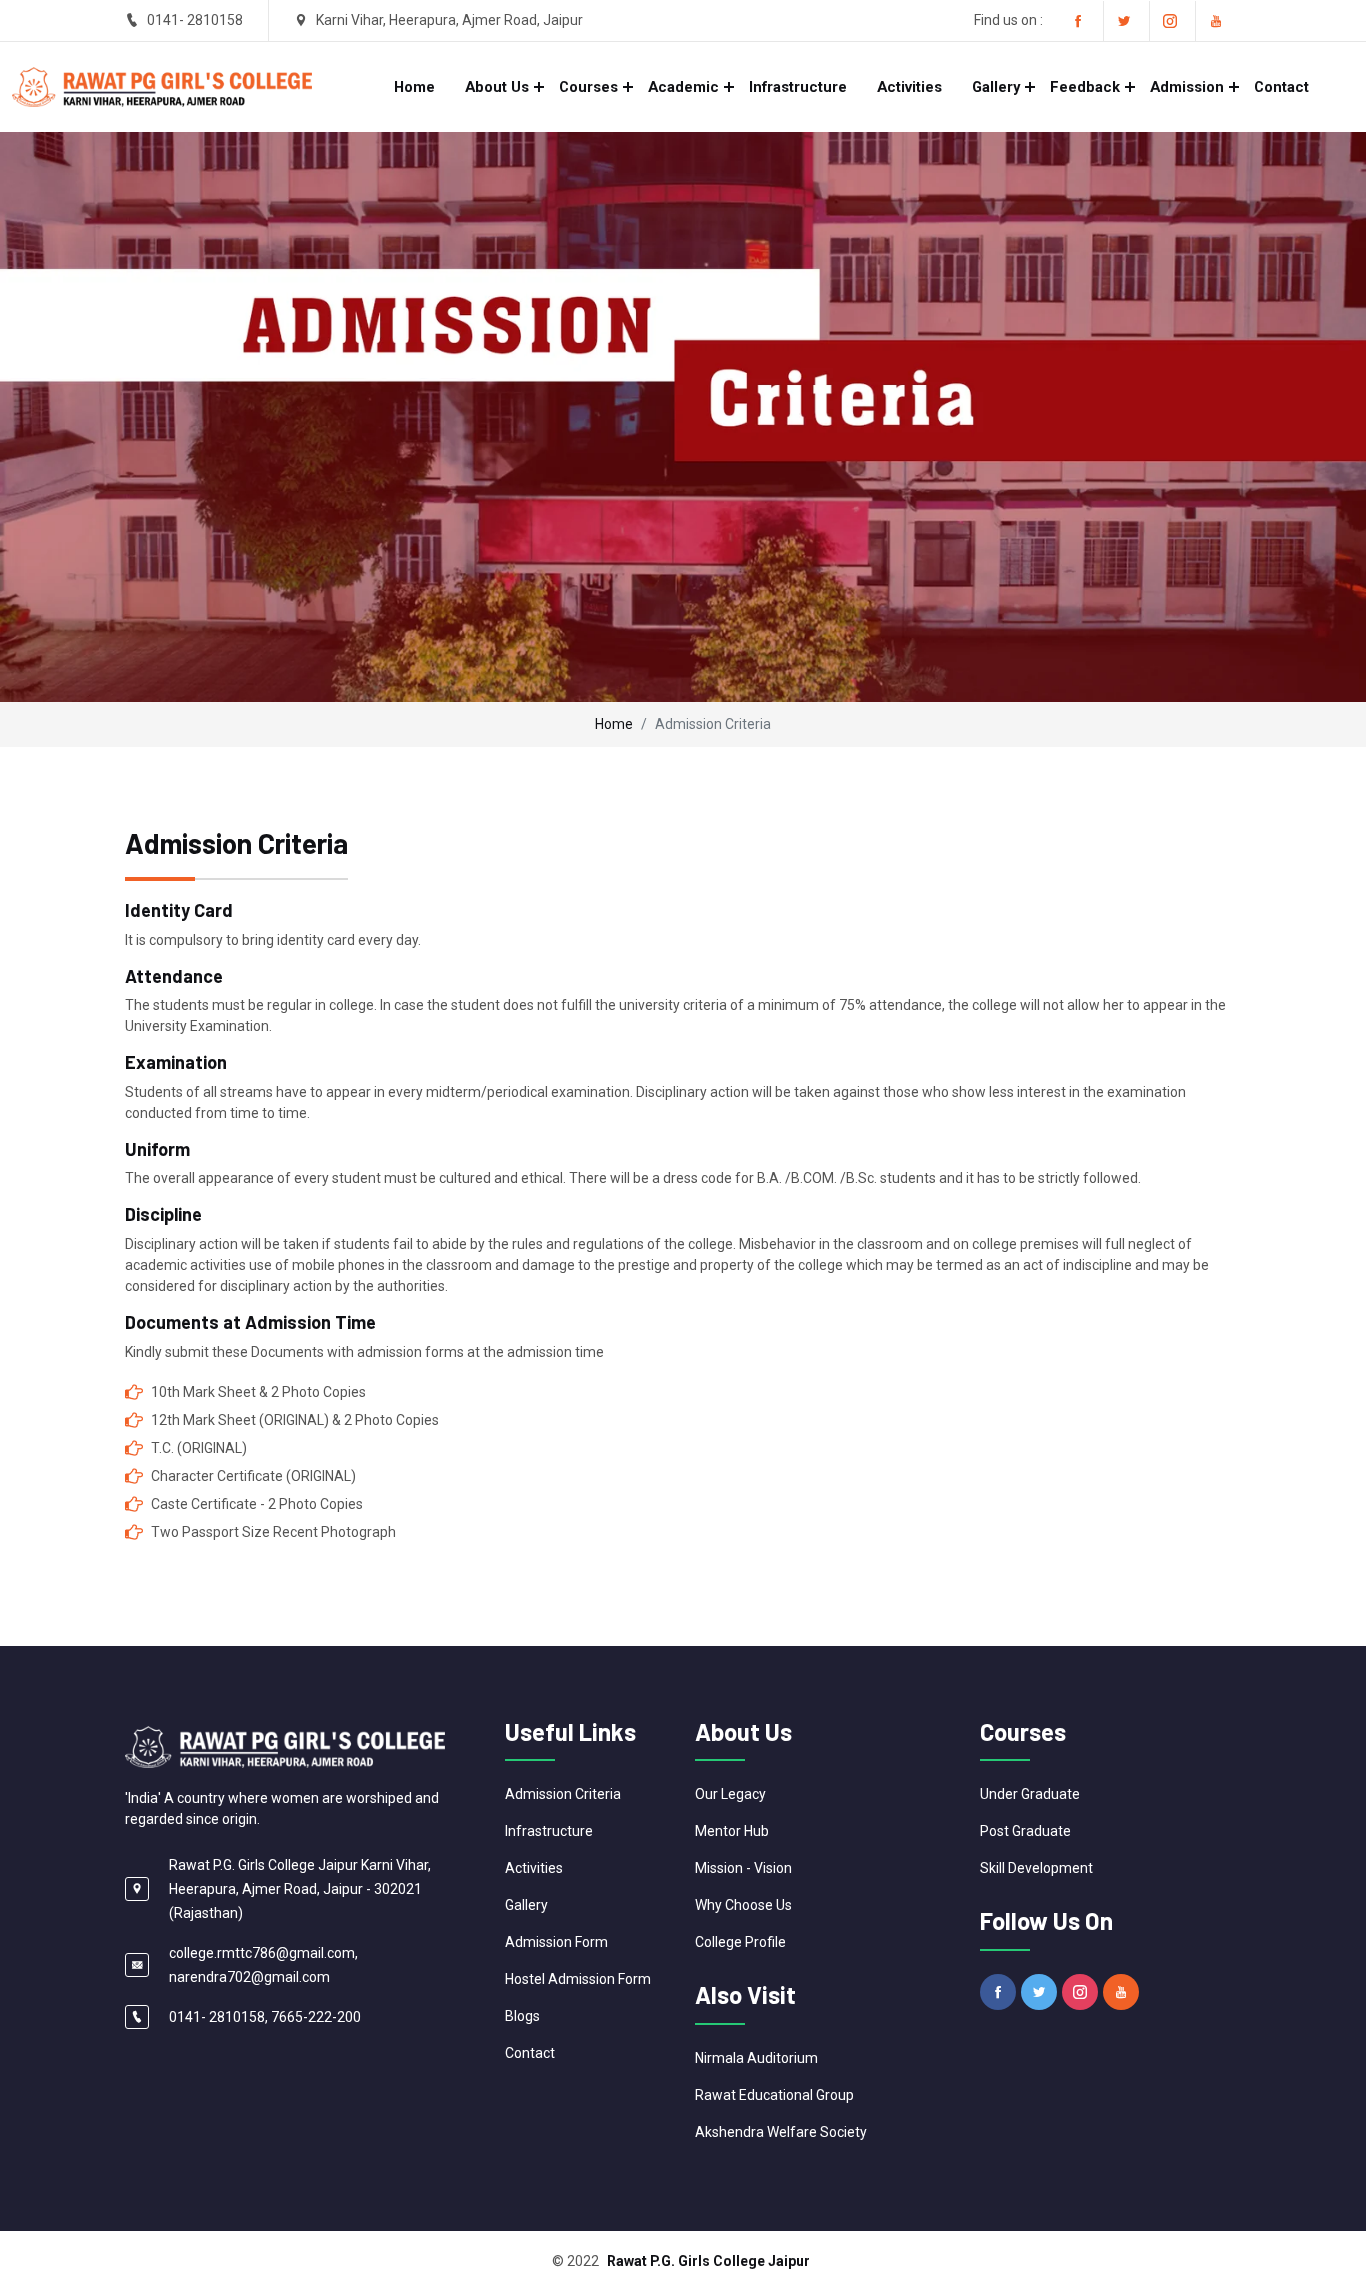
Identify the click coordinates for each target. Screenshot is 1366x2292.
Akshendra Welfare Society (781, 2132)
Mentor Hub (732, 1831)
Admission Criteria (563, 1794)
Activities (909, 87)
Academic (683, 87)
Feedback (1085, 87)
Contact (1281, 87)
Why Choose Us (743, 1905)
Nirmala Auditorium (756, 2058)
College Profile (740, 1942)
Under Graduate (1030, 1794)
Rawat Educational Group (774, 2095)
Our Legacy (730, 1794)
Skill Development (1036, 1868)
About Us (497, 87)
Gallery (996, 87)
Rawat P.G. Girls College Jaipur (708, 2261)
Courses (588, 87)
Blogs (522, 2016)
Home (414, 87)
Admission (1187, 87)
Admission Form (556, 1942)
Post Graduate (1025, 1831)
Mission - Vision (743, 1868)
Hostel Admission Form (578, 1979)
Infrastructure (798, 87)
